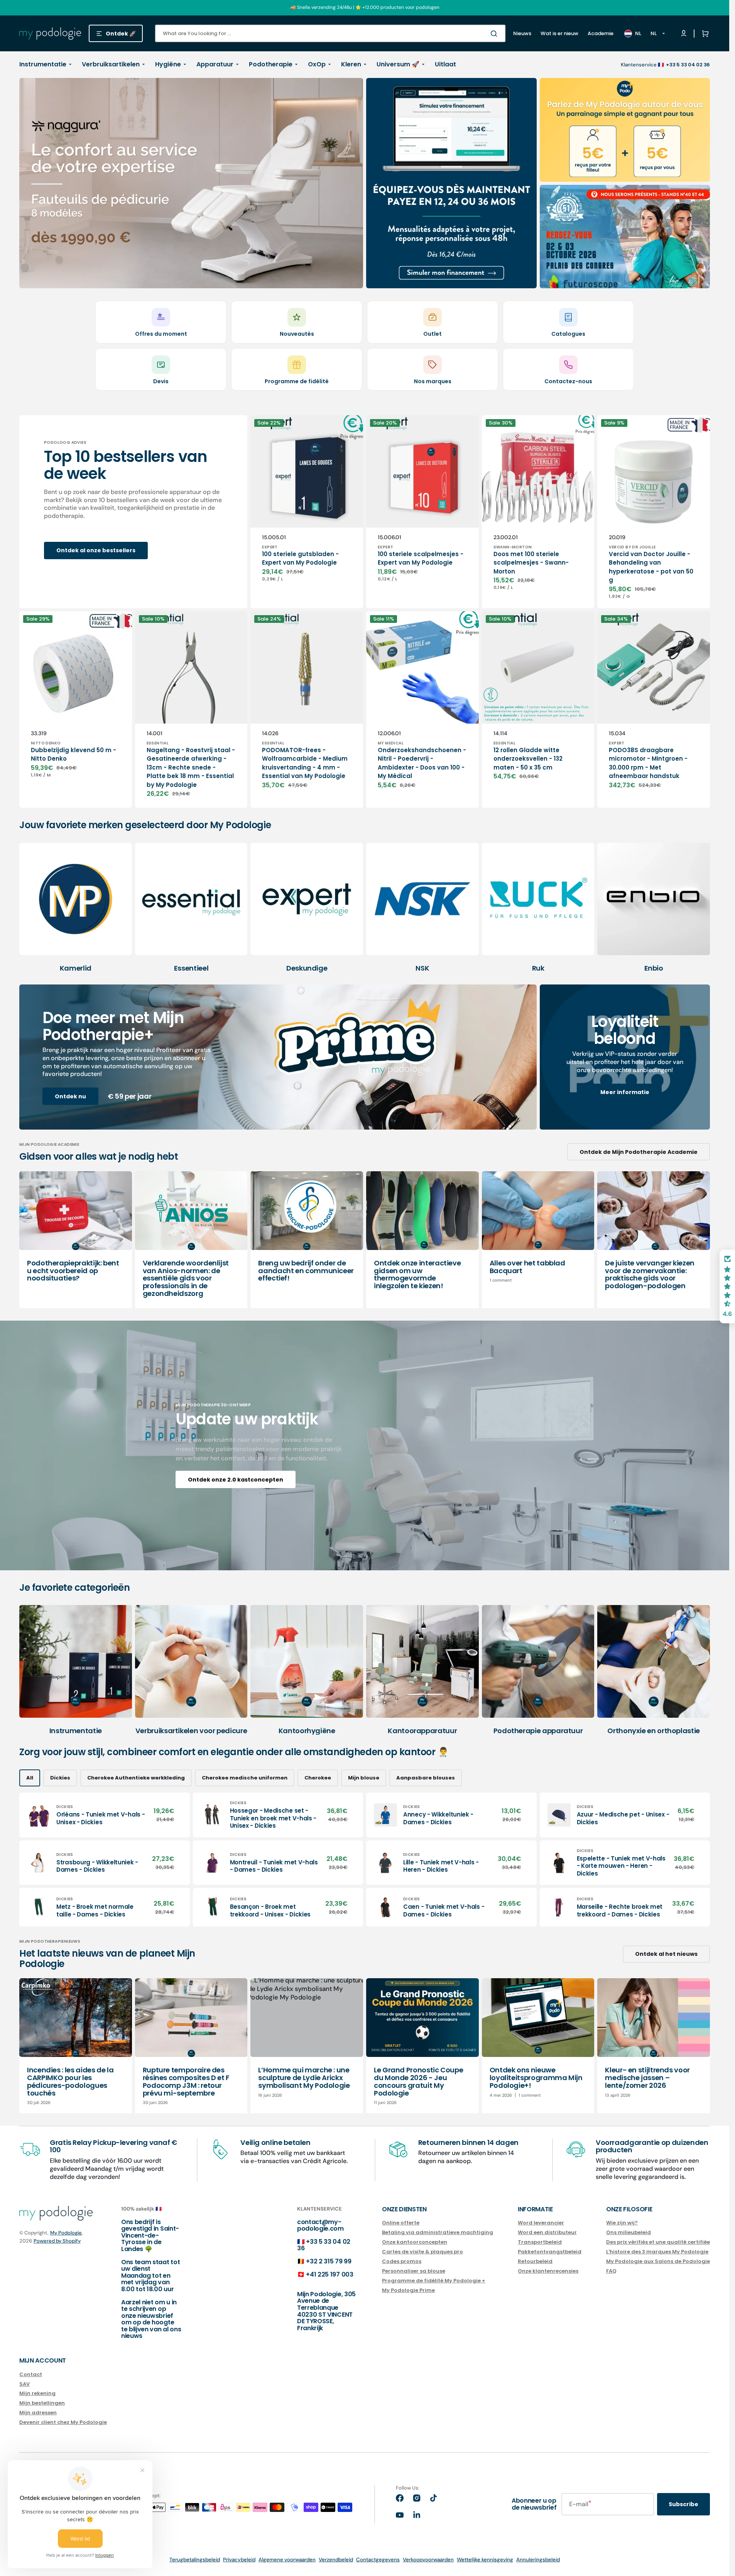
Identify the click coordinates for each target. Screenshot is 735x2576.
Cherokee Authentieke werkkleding (136, 1778)
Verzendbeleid (336, 2560)
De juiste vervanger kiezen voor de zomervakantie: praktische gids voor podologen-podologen (650, 1274)
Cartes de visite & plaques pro (422, 2252)
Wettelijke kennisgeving (485, 2560)
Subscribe (683, 2504)
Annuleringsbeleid (538, 2560)
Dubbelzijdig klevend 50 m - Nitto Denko (73, 754)
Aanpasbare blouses (426, 1778)
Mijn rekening (37, 2393)
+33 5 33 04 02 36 (324, 2245)
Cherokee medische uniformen (245, 1778)
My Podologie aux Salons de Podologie (658, 2261)
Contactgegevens (378, 2560)
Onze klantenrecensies (548, 2271)
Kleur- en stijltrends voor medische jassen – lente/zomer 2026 (647, 2078)
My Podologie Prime (408, 2290)
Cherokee (318, 1778)
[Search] (495, 34)
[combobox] (330, 33)
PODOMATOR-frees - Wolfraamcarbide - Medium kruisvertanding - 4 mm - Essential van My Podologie (305, 763)
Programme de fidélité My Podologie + (434, 2281)
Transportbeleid (540, 2242)
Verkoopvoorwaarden (428, 2560)
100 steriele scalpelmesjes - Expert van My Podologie (421, 558)
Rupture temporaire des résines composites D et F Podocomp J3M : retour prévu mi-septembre (186, 2081)
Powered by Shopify (57, 2241)
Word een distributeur (547, 2232)
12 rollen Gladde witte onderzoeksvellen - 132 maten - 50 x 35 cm (528, 759)
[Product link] (307, 512)
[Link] (191, 183)
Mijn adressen (38, 2413)
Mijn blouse (364, 1778)
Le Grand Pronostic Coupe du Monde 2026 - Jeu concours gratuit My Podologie (418, 2081)
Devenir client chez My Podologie (63, 2422)
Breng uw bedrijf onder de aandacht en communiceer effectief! (306, 1271)
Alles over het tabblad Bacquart (527, 1267)
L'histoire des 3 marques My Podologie (657, 2252)
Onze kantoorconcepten (415, 2242)
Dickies (60, 1778)
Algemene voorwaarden (287, 2560)
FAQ (611, 2271)
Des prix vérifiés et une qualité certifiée (658, 2242)
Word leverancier (541, 2223)
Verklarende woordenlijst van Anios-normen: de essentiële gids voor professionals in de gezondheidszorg (186, 1278)
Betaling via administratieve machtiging (438, 2232)
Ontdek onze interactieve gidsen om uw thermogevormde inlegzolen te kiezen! (417, 1274)
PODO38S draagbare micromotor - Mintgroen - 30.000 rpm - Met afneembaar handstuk (648, 763)
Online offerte (401, 2223)
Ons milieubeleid (629, 2232)
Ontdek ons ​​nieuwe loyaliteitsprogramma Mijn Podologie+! (536, 2078)
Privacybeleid (239, 2560)
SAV (24, 2384)
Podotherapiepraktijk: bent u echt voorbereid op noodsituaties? (73, 1271)
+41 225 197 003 (329, 2274)
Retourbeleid (535, 2261)
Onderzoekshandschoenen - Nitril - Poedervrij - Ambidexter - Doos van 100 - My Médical (422, 763)
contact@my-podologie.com (320, 2225)
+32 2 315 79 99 (329, 2261)
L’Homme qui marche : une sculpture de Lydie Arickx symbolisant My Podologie (304, 2078)
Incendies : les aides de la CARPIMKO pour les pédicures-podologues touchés (70, 2081)
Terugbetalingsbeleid (195, 2560)
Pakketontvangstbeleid (550, 2252)
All (30, 1778)
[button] (704, 34)
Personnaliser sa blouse (414, 2271)
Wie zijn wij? (622, 2223)
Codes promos (402, 2261)
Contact (31, 2375)
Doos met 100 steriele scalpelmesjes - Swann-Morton (531, 563)
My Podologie (66, 2233)
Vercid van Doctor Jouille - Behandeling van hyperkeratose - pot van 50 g (651, 567)
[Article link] (76, 1240)
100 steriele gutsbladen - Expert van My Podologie (300, 558)
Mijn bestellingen (42, 2403)
